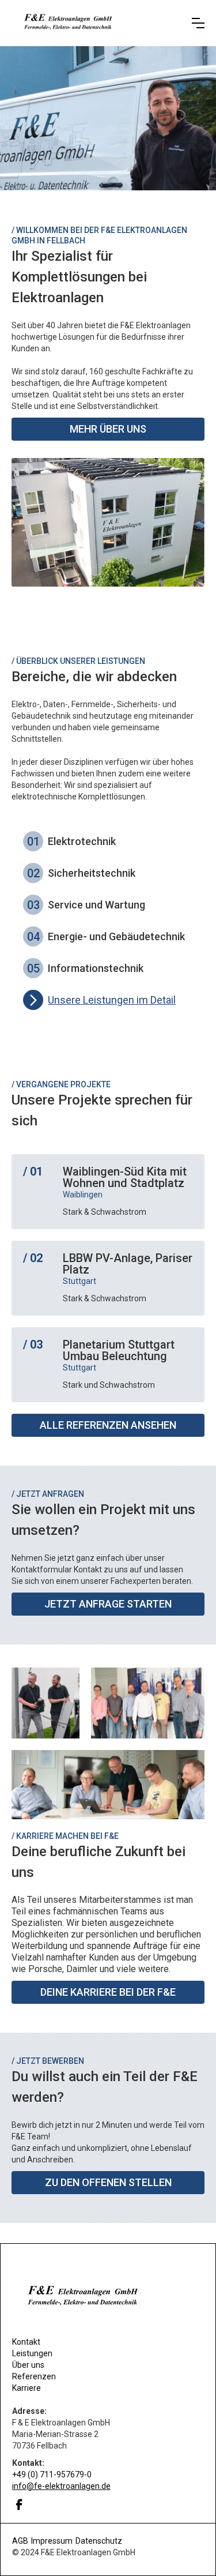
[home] (97, 23)
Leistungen (32, 2353)
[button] (198, 23)
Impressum (52, 2541)
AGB (20, 2541)
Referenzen (34, 2376)
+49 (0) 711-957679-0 (52, 2474)
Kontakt (26, 2342)
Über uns (28, 2365)
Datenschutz (99, 2541)
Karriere (26, 2388)
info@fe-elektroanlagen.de (61, 2486)
